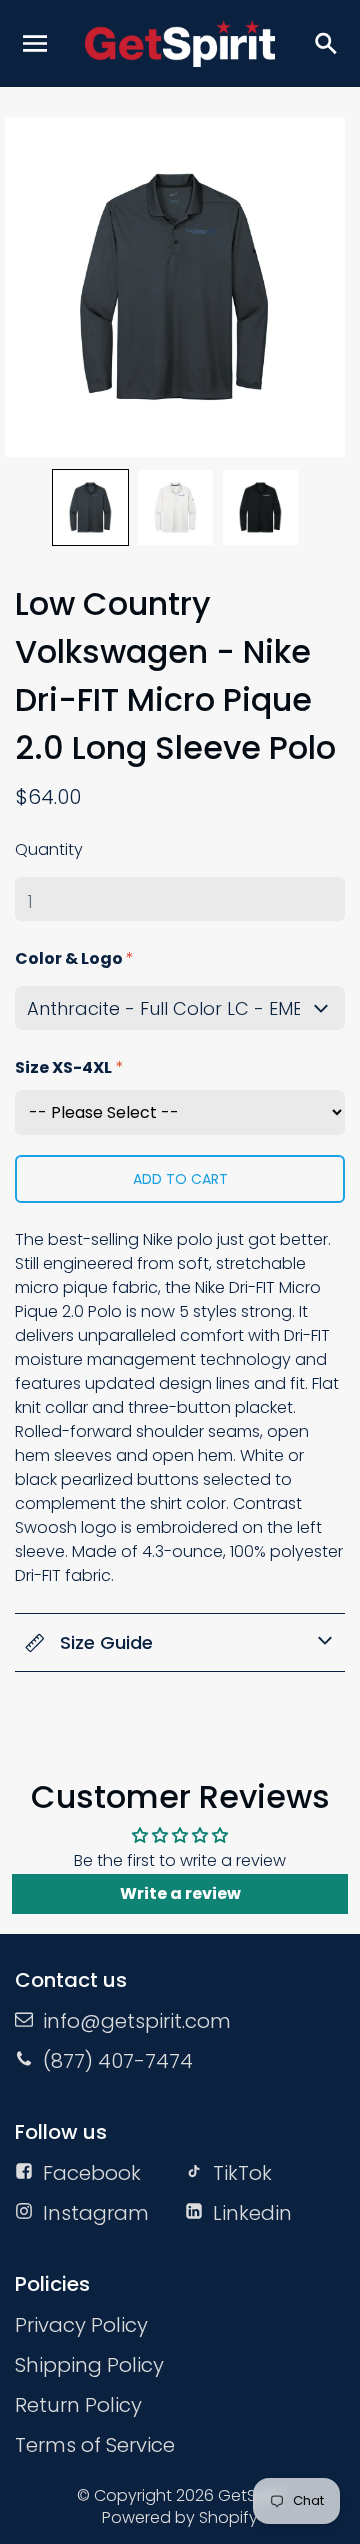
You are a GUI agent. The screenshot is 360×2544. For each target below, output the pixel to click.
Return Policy (78, 2405)
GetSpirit (251, 2495)
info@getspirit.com (137, 2021)
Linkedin (252, 2213)
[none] (90, 507)
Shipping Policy (89, 2365)
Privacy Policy (81, 2325)
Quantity (49, 849)
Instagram (96, 2213)
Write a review (180, 1893)
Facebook (92, 2173)
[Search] (325, 43)
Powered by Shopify (180, 2517)
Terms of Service (95, 2445)
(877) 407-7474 (118, 2061)
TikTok (242, 2173)
